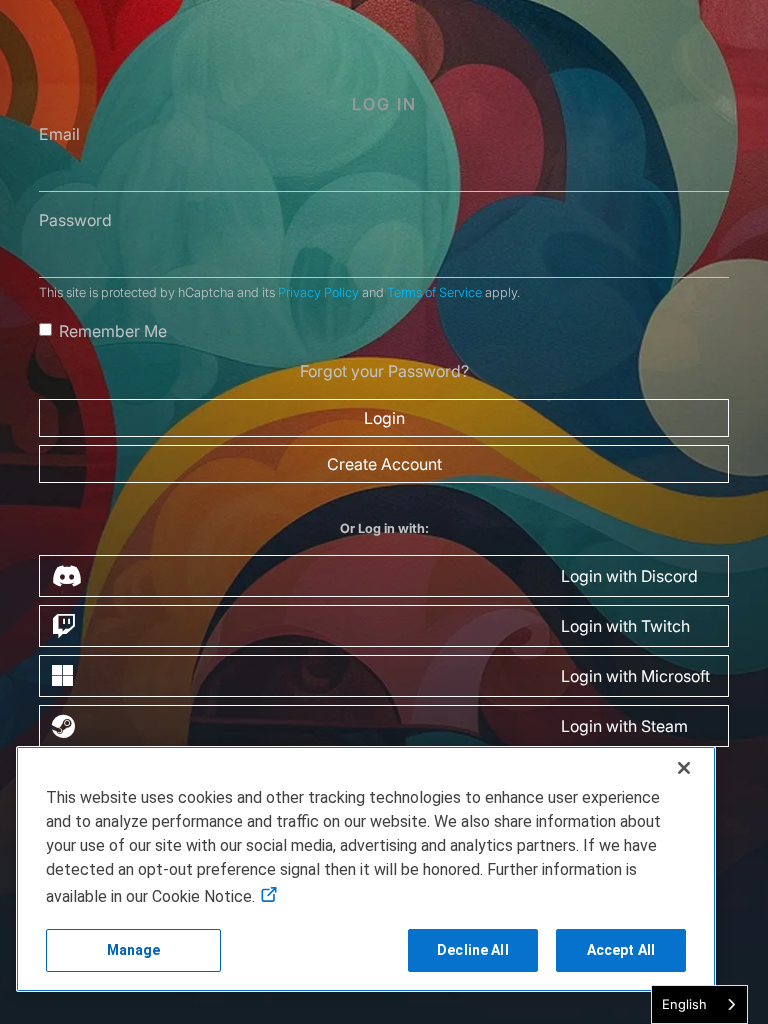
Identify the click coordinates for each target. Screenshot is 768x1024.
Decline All (473, 950)
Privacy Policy (318, 292)
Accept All (621, 950)
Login (384, 418)
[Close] (684, 768)
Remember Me (113, 331)
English (684, 1004)
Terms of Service (434, 292)
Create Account (384, 464)
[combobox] (699, 1004)
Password (75, 220)
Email (59, 134)
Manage (134, 950)
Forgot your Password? (384, 371)
